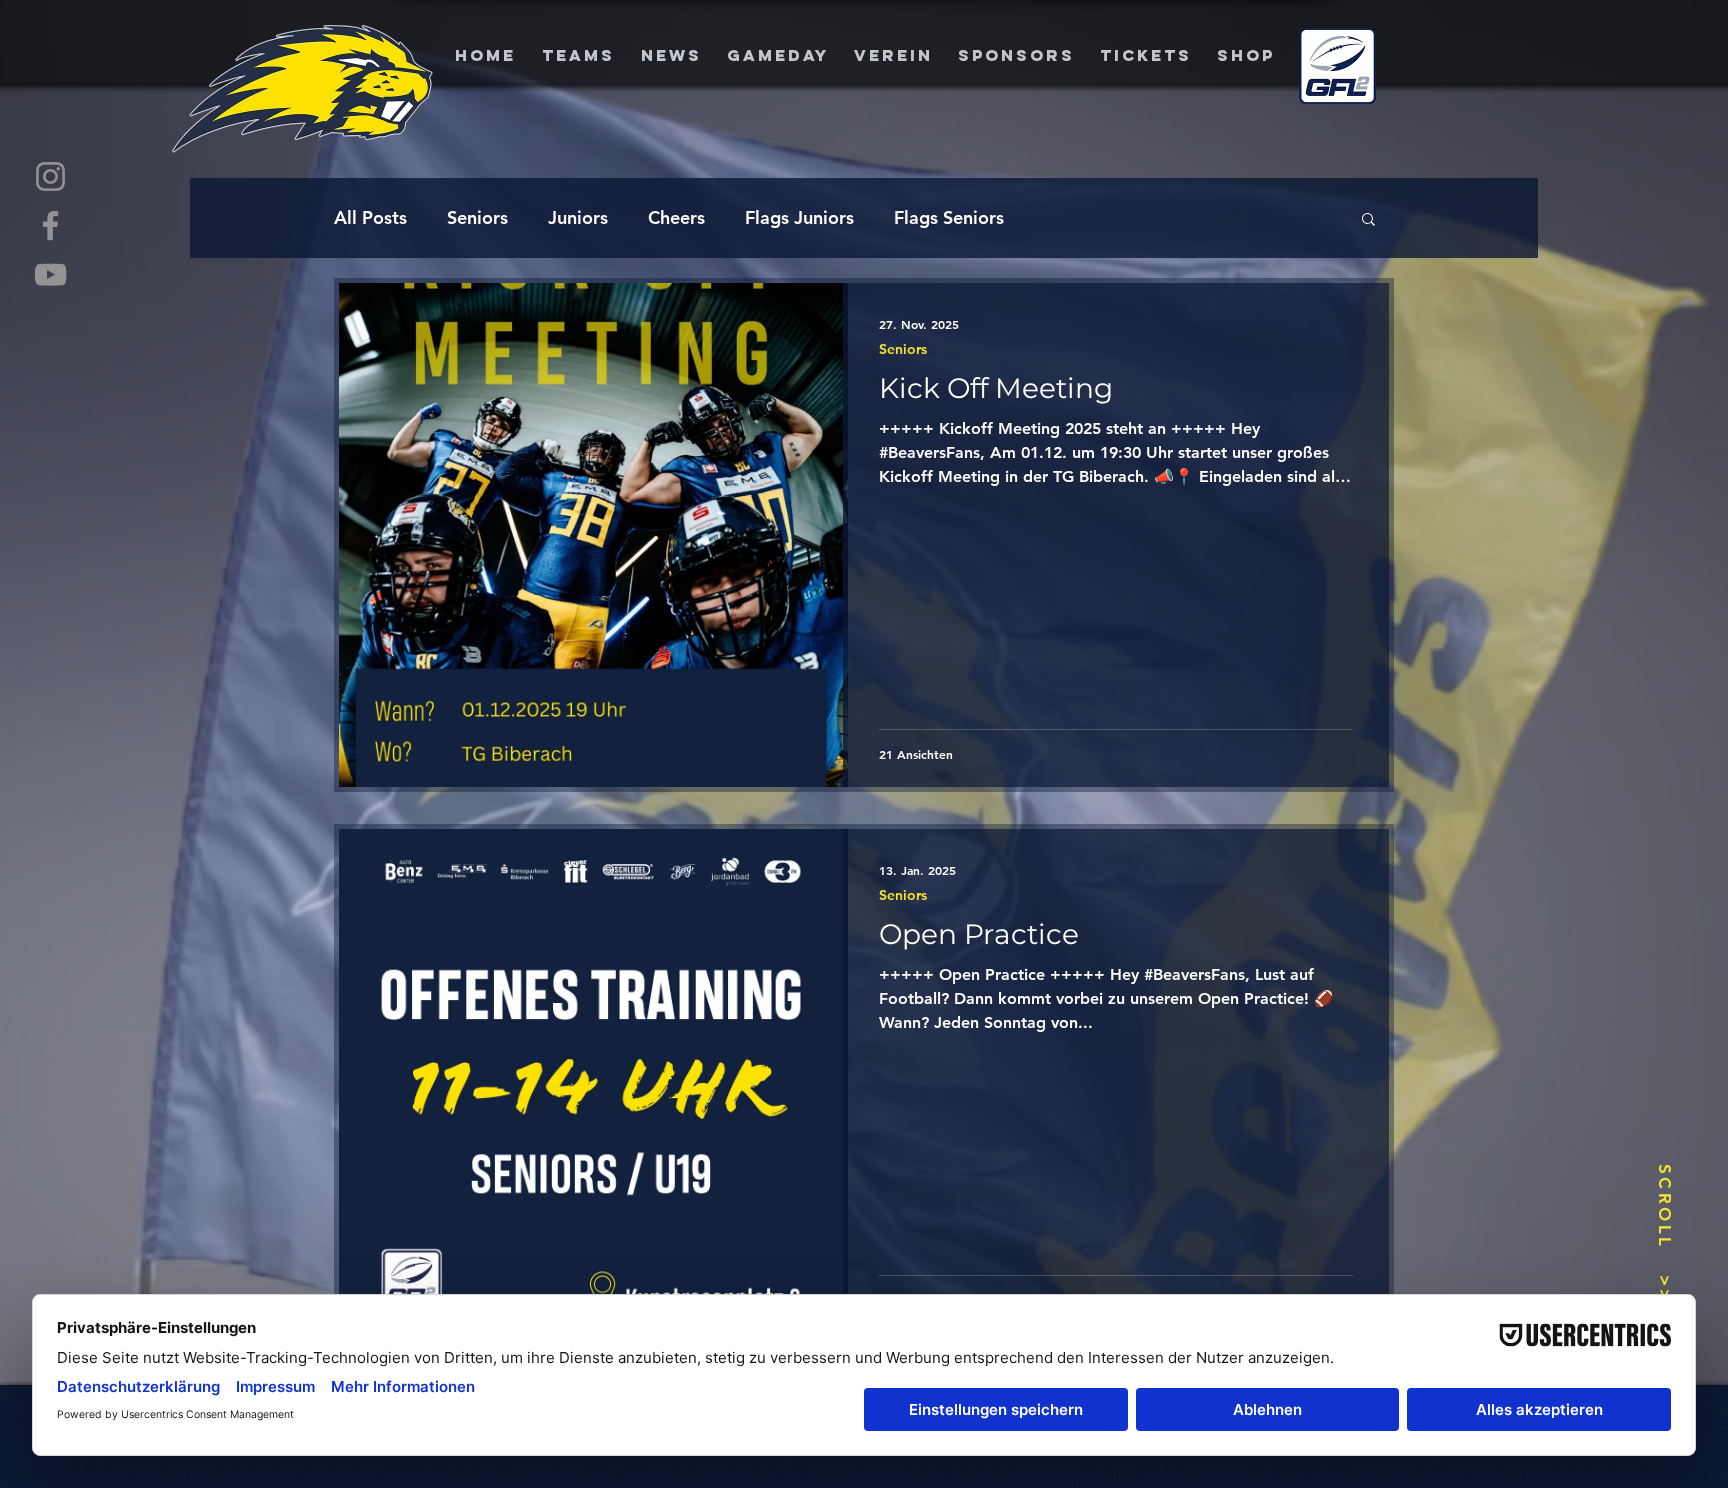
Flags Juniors (799, 217)
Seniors (477, 217)
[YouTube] (50, 274)
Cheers (676, 217)
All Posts (370, 217)
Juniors (578, 217)
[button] (1368, 220)
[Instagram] (50, 176)
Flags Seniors (949, 217)
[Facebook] (50, 225)
